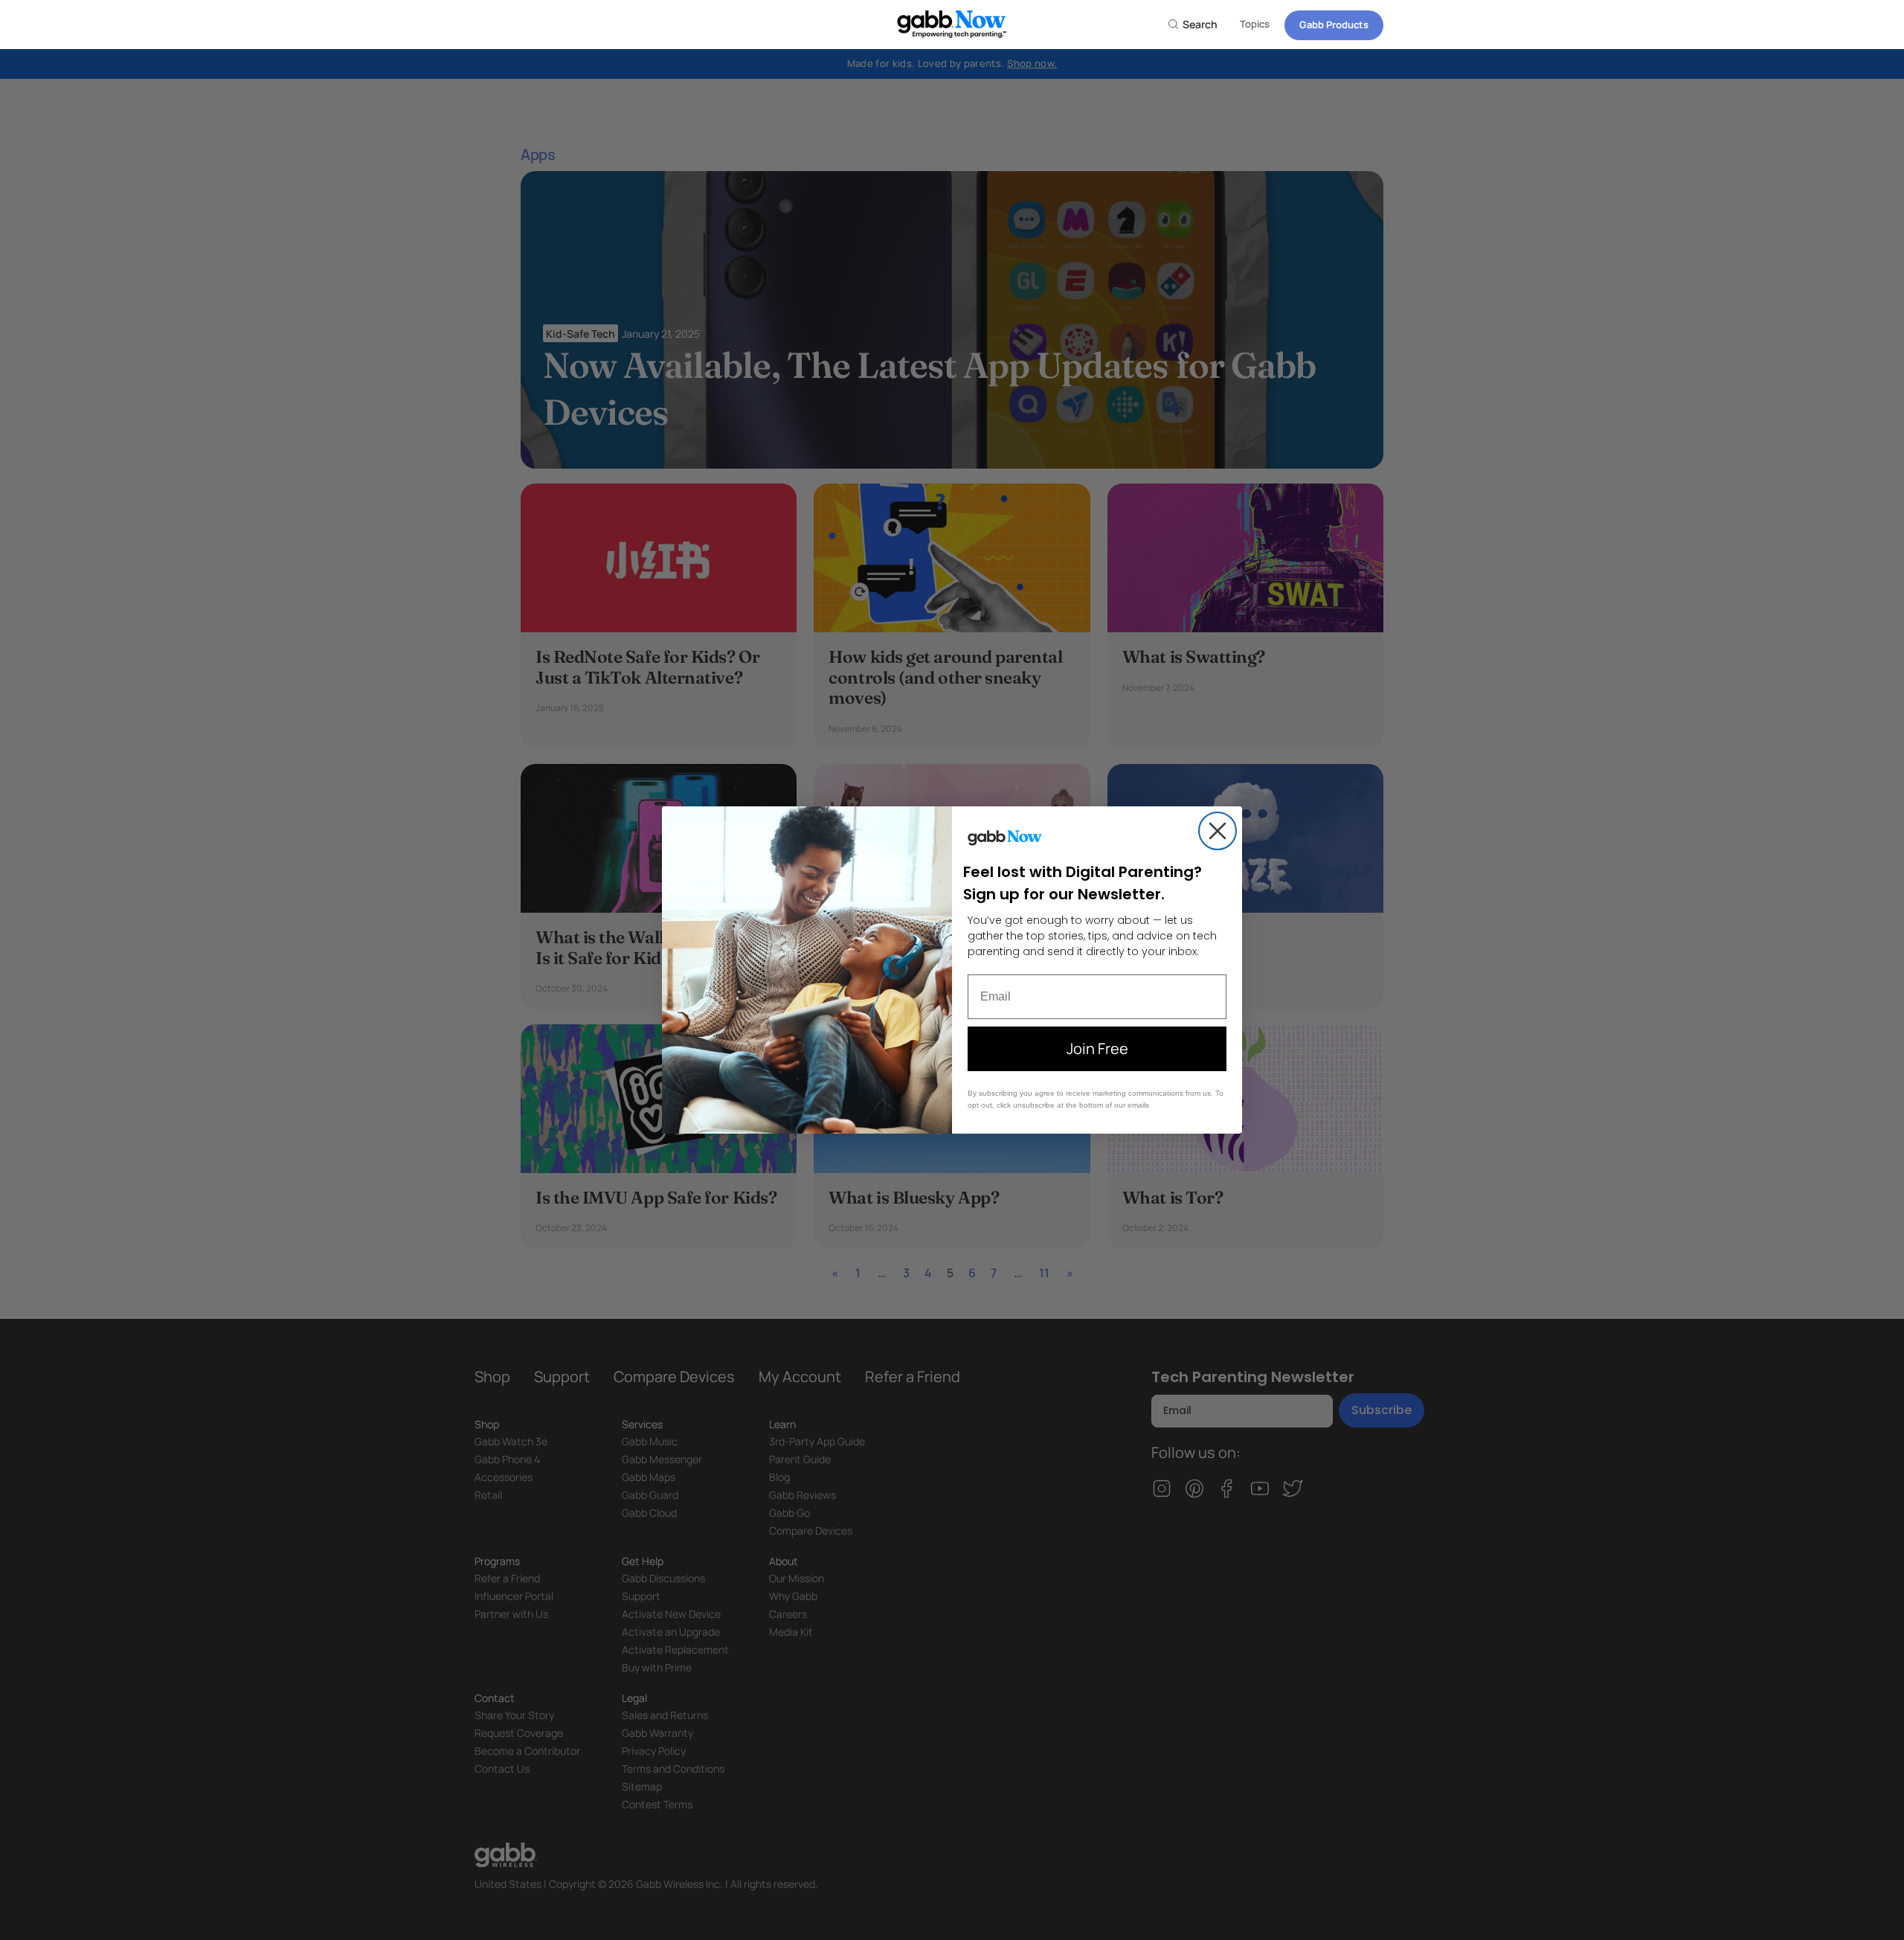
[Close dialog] (1218, 831)
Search (1199, 24)
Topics (1255, 24)
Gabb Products (1334, 25)
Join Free (1097, 1048)
